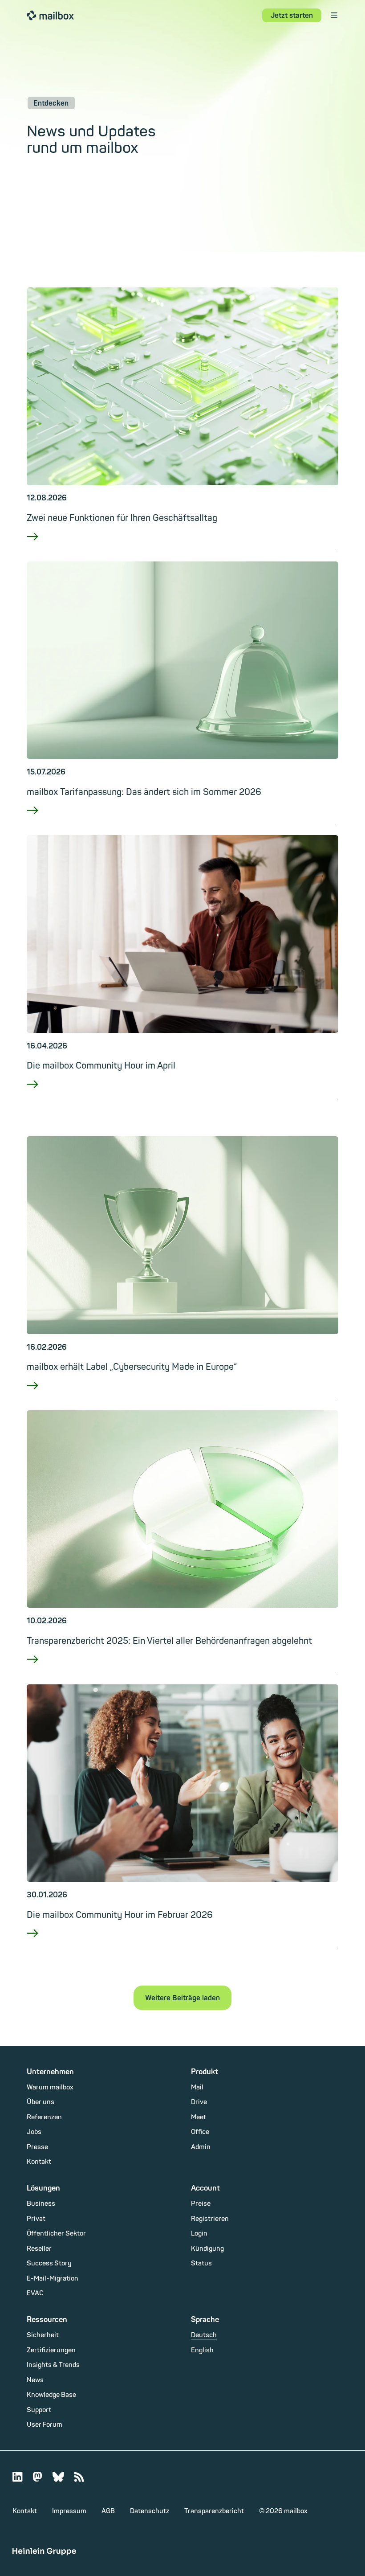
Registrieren (210, 2219)
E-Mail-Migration (53, 2279)
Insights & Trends (53, 2365)
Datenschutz (150, 2511)
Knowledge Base (51, 2395)
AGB (108, 2511)
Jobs (34, 2132)
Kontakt (39, 2162)
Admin (201, 2147)
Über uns (41, 2102)
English (202, 2350)
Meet (199, 2117)
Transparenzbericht (214, 2511)
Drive (199, 2102)
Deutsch (204, 2335)
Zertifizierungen (51, 2350)
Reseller (39, 2249)
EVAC (35, 2293)
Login (199, 2234)
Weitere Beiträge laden (182, 1998)
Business (41, 2204)
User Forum (45, 2425)
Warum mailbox (50, 2087)
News (35, 2380)
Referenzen (44, 2117)
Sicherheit (43, 2335)
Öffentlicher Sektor (56, 2234)
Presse (37, 2147)
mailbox (50, 15)
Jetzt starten (292, 16)
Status (201, 2263)
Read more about (182, 548)
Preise (201, 2204)
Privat (36, 2219)
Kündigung (207, 2249)
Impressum (69, 2511)
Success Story (49, 2263)
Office (200, 2132)
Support (39, 2410)
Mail (197, 2087)
